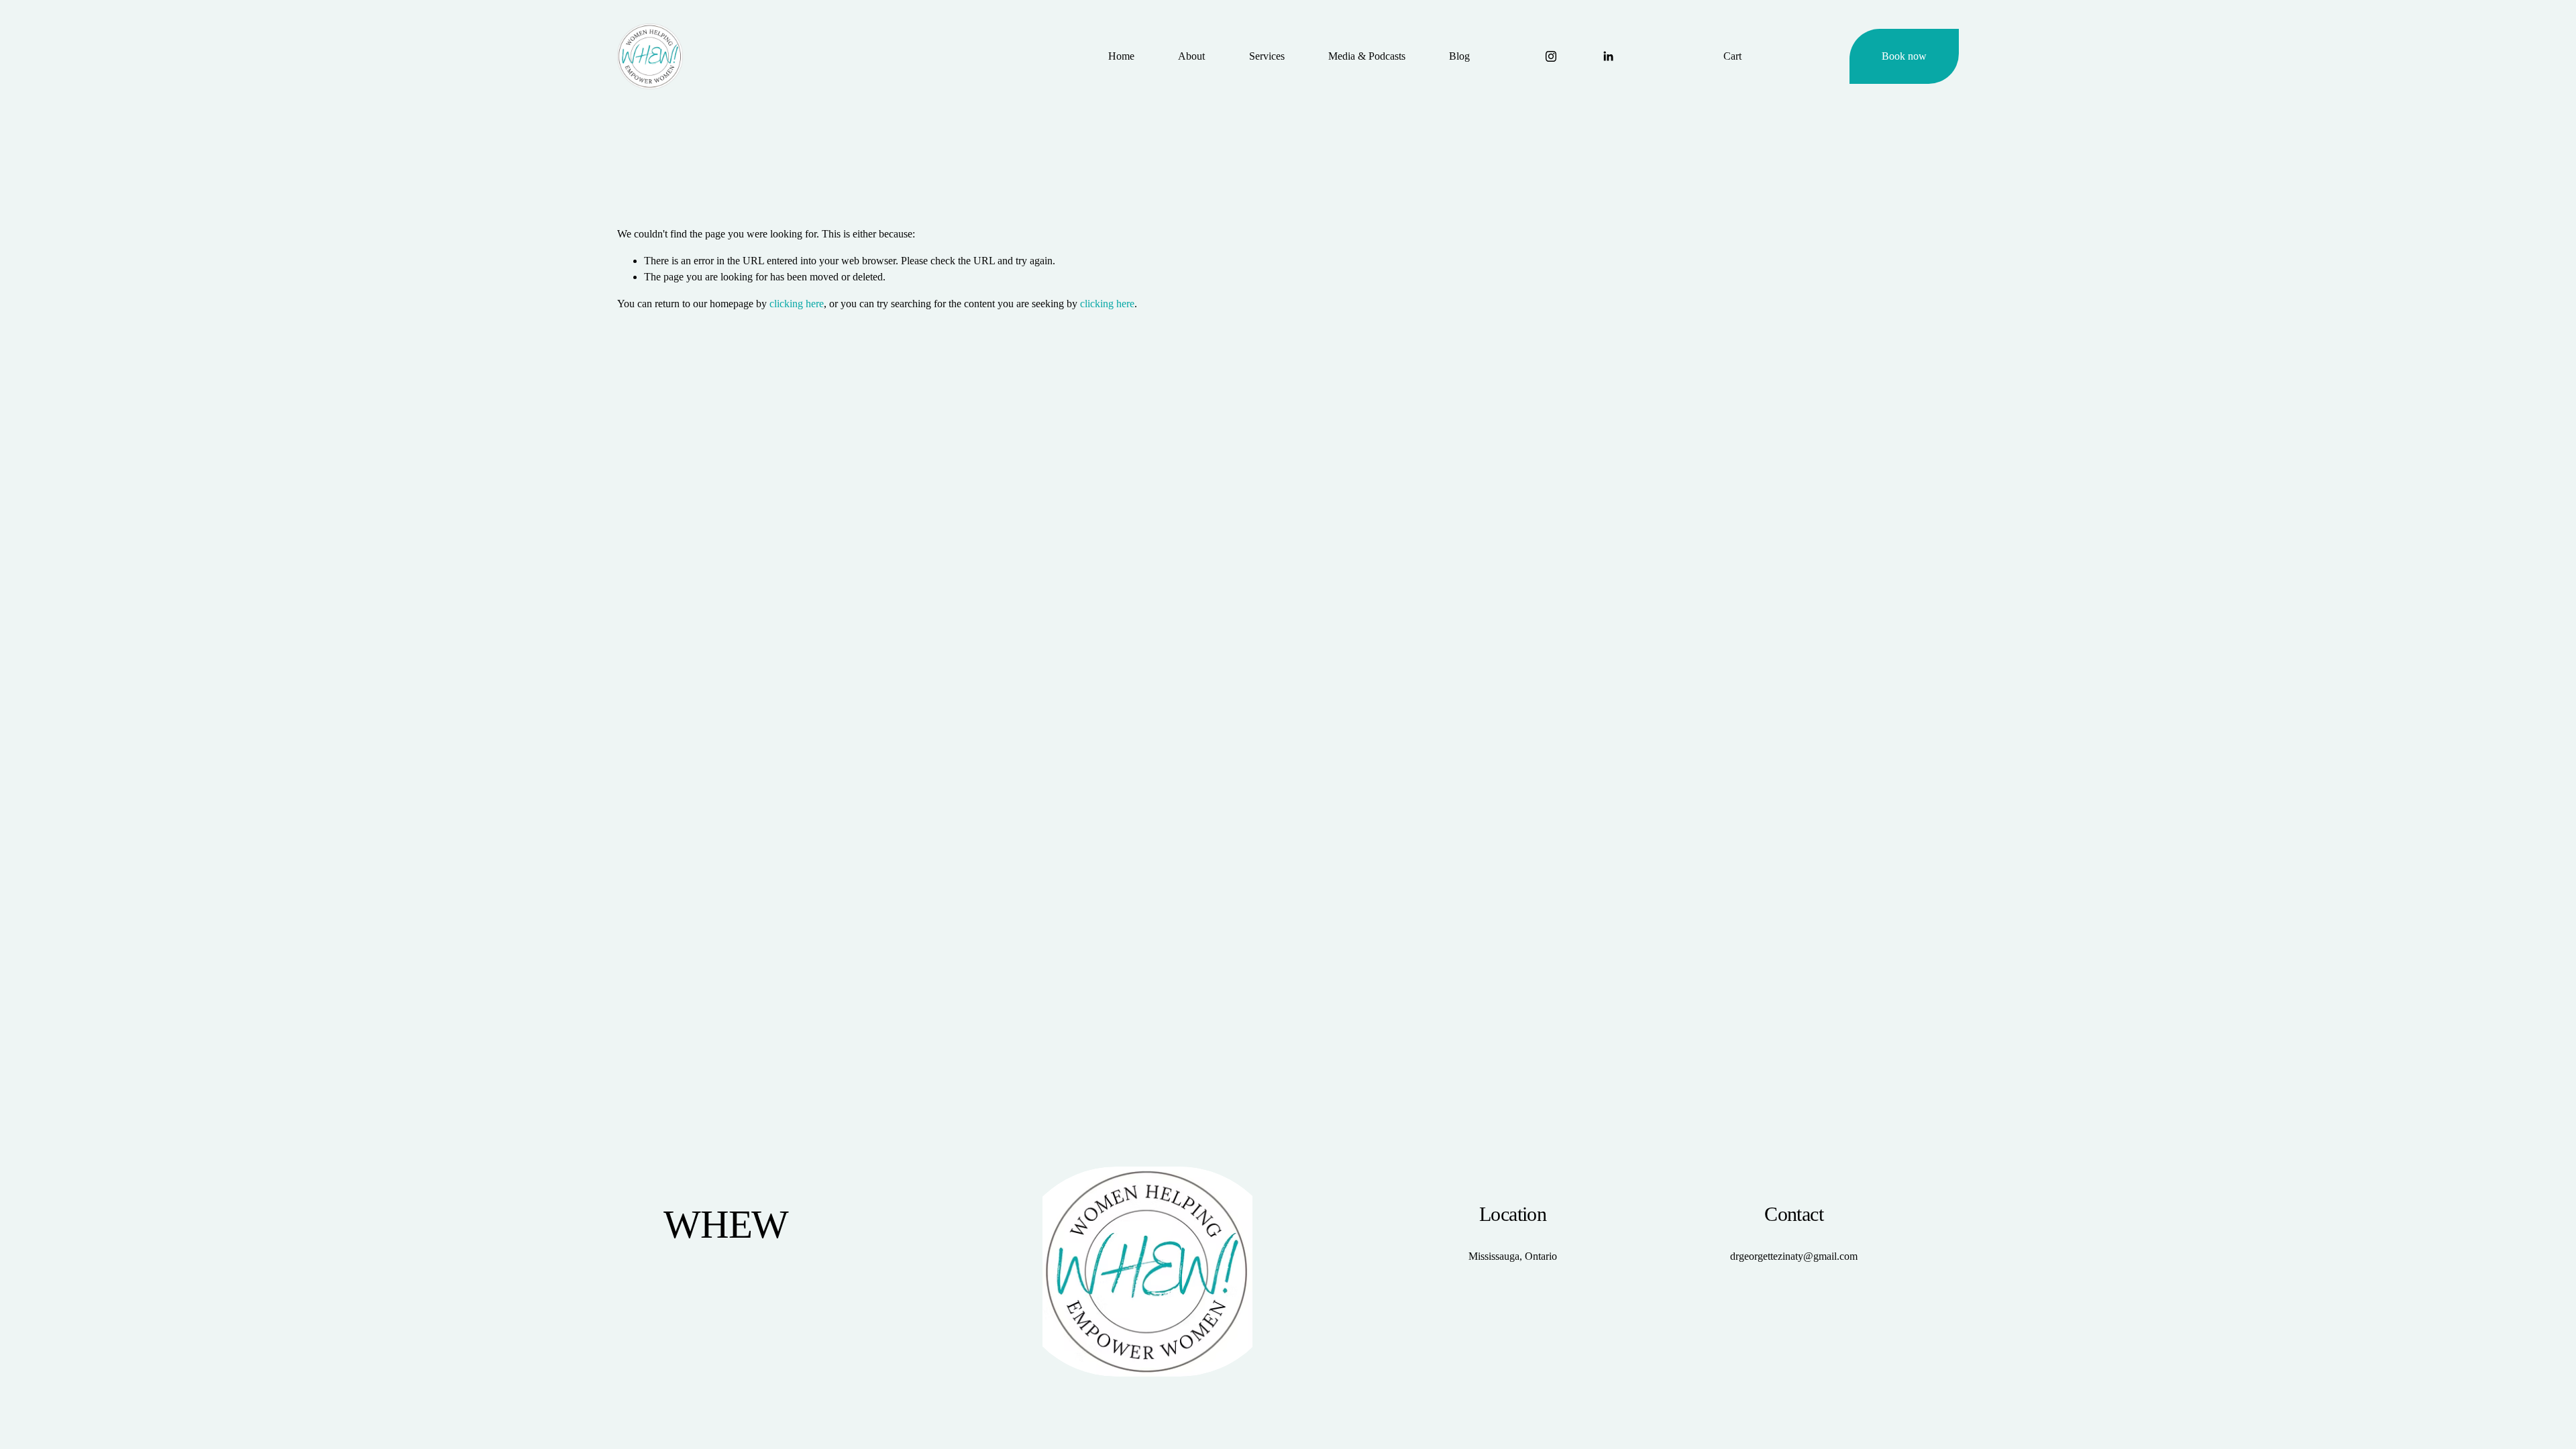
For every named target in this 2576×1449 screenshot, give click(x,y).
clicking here (797, 304)
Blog (1459, 56)
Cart (1732, 56)
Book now (1904, 56)
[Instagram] (1551, 56)
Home (1121, 56)
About (1191, 56)
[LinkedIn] (1608, 56)
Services (1267, 56)
